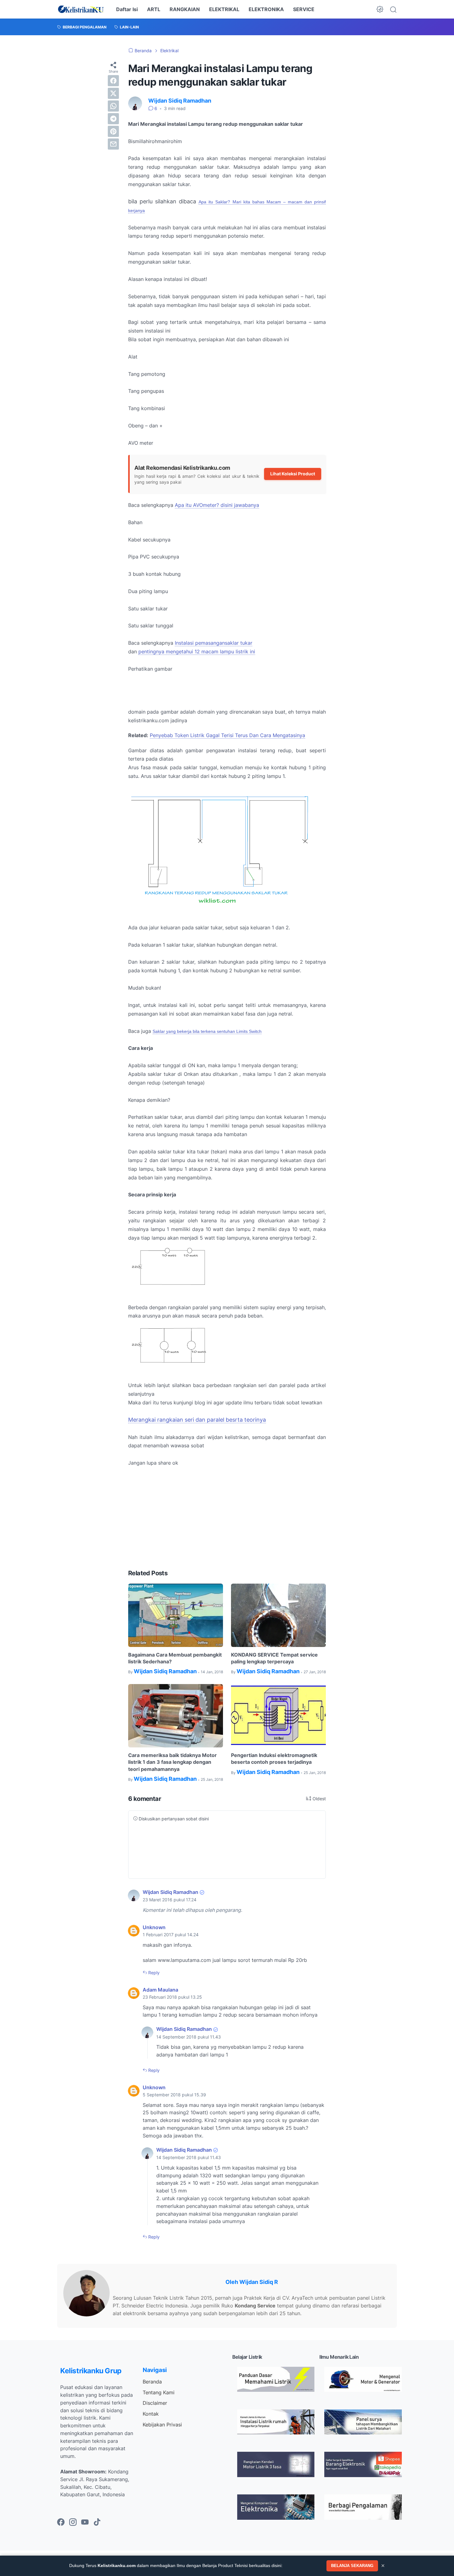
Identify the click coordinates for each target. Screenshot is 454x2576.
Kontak (151, 2414)
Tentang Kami (159, 2392)
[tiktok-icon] (97, 2523)
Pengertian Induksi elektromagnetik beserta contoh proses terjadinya (274, 1759)
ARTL (154, 9)
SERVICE (304, 9)
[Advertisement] (227, 1518)
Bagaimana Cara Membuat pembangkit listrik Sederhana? (175, 1658)
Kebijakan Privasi (162, 2425)
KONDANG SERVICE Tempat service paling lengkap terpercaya (274, 1658)
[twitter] (113, 93)
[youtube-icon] (85, 2523)
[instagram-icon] (73, 2523)
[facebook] (113, 81)
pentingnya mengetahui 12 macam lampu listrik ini (197, 651)
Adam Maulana (160, 1990)
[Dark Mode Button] (380, 9)
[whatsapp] (113, 106)
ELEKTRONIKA (266, 9)
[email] (113, 144)
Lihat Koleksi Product (293, 474)
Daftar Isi (127, 9)
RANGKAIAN (185, 9)
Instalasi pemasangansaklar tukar (214, 643)
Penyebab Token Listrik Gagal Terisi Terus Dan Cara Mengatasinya (227, 735)
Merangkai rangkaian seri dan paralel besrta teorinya (197, 1420)
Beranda (152, 2382)
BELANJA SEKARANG (352, 2566)
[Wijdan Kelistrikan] (81, 9)
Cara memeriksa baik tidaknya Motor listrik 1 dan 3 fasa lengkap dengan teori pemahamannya (172, 1762)
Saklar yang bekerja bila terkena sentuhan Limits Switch (207, 1031)
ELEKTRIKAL (224, 9)
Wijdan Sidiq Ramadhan (170, 1892)
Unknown (154, 1927)
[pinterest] (113, 131)
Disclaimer (155, 2403)
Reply (153, 1973)
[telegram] (113, 119)
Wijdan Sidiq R (259, 2282)
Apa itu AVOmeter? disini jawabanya (217, 505)
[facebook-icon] (61, 2523)
